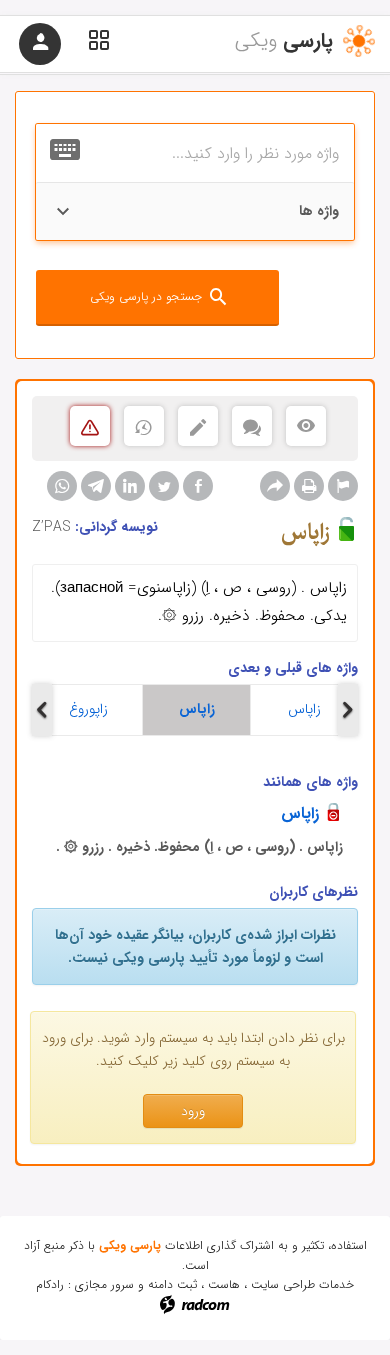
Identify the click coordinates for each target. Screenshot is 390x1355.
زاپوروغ (88, 709)
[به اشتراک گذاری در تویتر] (164, 486)
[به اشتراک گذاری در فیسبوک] (198, 486)
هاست (224, 1284)
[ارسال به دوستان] (275, 486)
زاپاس (197, 709)
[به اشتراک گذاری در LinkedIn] (130, 486)
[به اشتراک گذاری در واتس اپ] (62, 486)
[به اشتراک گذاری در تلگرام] (96, 486)
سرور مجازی (104, 1284)
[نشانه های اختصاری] (343, 486)
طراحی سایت (283, 1284)
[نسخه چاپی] (309, 486)
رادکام (50, 1284)
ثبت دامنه (172, 1284)
